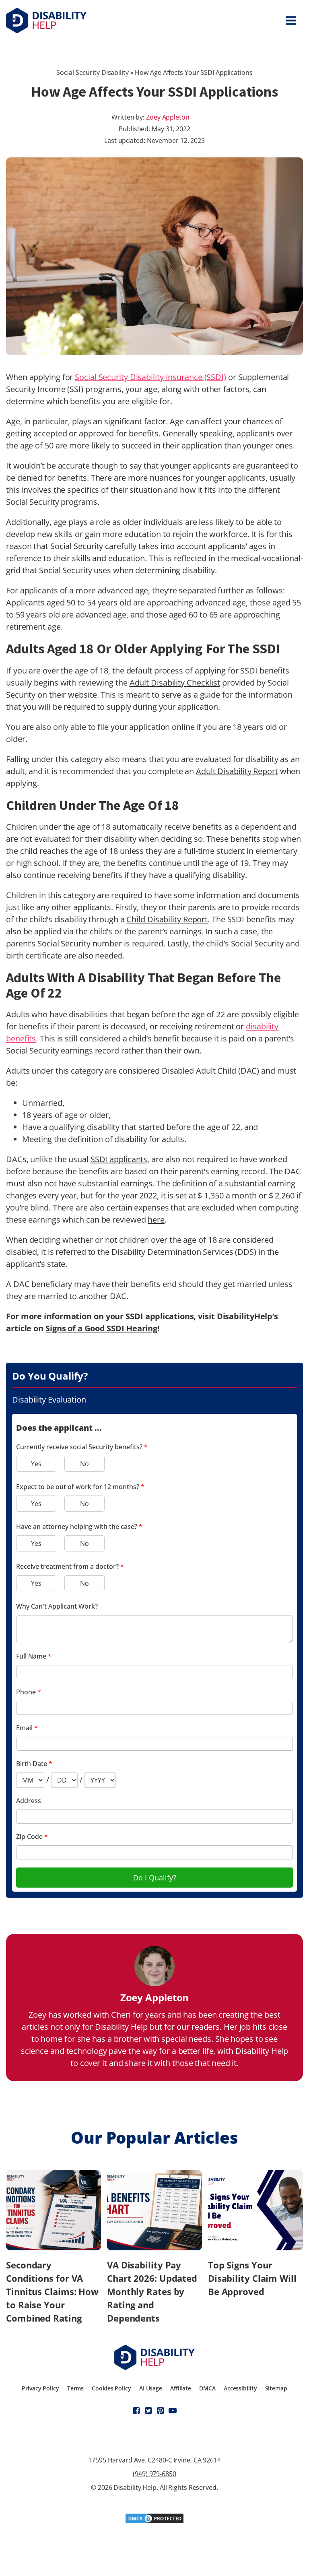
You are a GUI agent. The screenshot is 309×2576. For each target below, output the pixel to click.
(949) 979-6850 (154, 2474)
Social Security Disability (92, 72)
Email (27, 1728)
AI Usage (151, 2388)
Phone (29, 1692)
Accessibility (240, 2388)
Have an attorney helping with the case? (79, 1527)
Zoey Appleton (168, 117)
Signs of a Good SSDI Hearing (101, 1328)
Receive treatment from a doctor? (70, 1566)
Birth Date (34, 1764)
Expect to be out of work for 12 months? (80, 1487)
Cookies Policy (111, 2388)
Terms (76, 2388)
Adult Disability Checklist (175, 683)
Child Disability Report (167, 919)
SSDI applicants (119, 1159)
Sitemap (276, 2388)
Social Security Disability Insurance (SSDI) (150, 377)
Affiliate (181, 2388)
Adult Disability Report (237, 771)
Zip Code (32, 1836)
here (156, 1220)
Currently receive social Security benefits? (82, 1447)
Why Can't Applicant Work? (57, 1606)
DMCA (207, 2388)
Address (29, 1801)
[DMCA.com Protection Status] (154, 2521)
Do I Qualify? (155, 1878)
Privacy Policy (40, 2388)
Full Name (34, 1656)
